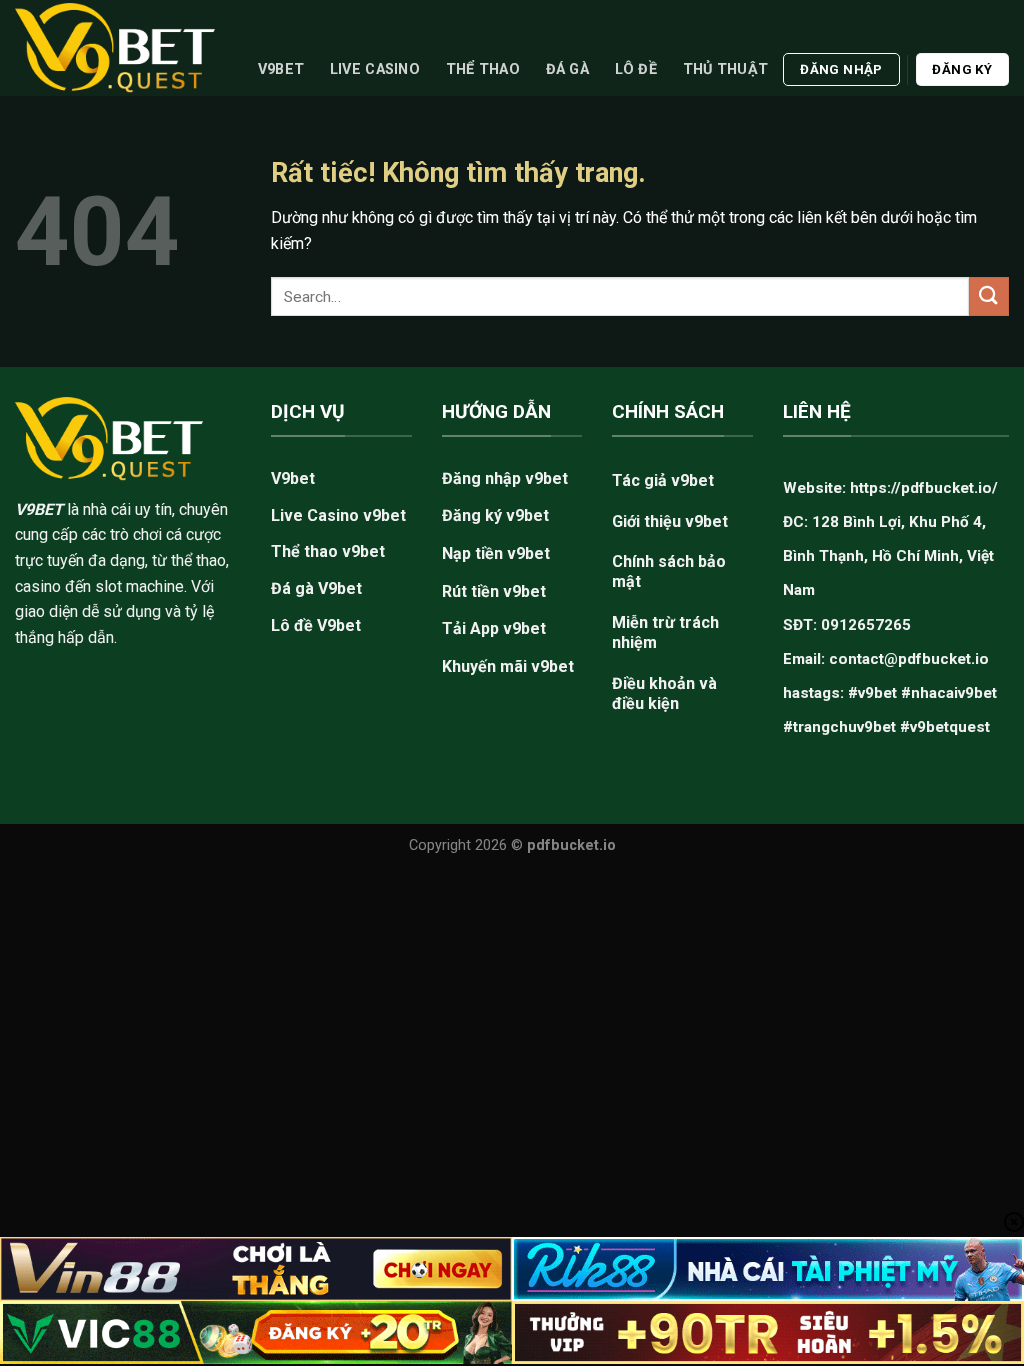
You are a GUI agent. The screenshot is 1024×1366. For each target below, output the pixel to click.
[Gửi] (989, 296)
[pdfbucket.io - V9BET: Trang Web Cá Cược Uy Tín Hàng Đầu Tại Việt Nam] (115, 47)
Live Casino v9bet (338, 515)
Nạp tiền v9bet (496, 553)
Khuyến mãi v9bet (508, 666)
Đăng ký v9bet (495, 515)
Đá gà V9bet (316, 588)
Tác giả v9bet (663, 480)
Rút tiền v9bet (494, 591)
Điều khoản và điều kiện (664, 693)
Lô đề (636, 69)
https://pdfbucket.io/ (924, 488)
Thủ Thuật (726, 69)
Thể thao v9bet (328, 551)
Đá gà (567, 69)
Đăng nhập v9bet (505, 478)
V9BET (39, 509)
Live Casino (375, 69)
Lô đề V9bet (316, 625)
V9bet (281, 69)
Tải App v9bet (494, 628)
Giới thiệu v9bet (670, 521)
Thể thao (483, 69)
